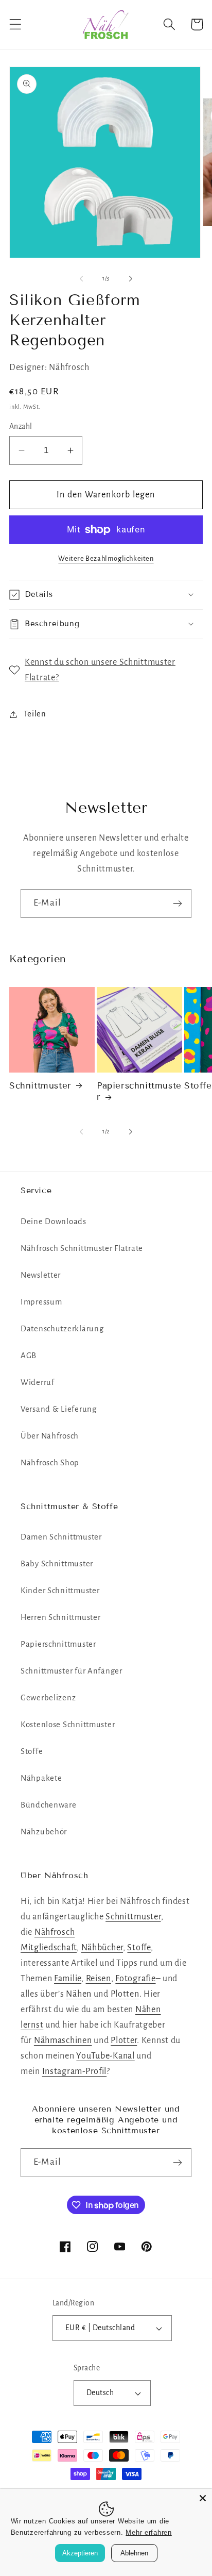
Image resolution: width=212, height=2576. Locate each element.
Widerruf (38, 1382)
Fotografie (135, 1979)
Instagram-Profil (75, 2071)
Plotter (124, 2040)
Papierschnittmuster (139, 1091)
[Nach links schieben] (81, 279)
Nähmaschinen (63, 2040)
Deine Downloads (54, 1222)
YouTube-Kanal (105, 2056)
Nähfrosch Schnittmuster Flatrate (82, 1248)
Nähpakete (41, 1778)
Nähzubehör (44, 1832)
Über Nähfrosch (50, 1436)
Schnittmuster (40, 1086)
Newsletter (41, 1275)
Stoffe (32, 1751)
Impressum (41, 1302)
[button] (16, 24)
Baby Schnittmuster (57, 1564)
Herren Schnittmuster (60, 1617)
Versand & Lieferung (59, 1409)
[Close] (203, 2498)
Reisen (99, 1979)
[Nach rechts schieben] (131, 279)
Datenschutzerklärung (62, 1329)
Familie (68, 1979)
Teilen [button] (35, 714)
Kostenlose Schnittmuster (68, 1725)
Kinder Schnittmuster (60, 1591)
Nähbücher (102, 1948)
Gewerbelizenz (48, 1698)
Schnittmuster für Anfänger (72, 1671)
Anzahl (21, 426)
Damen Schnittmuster (61, 1537)
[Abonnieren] (177, 904)
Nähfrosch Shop (50, 1463)
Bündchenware (49, 1805)
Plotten (125, 1994)
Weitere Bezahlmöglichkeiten (106, 558)
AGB (29, 1356)
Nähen (79, 1994)
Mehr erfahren (148, 2532)
